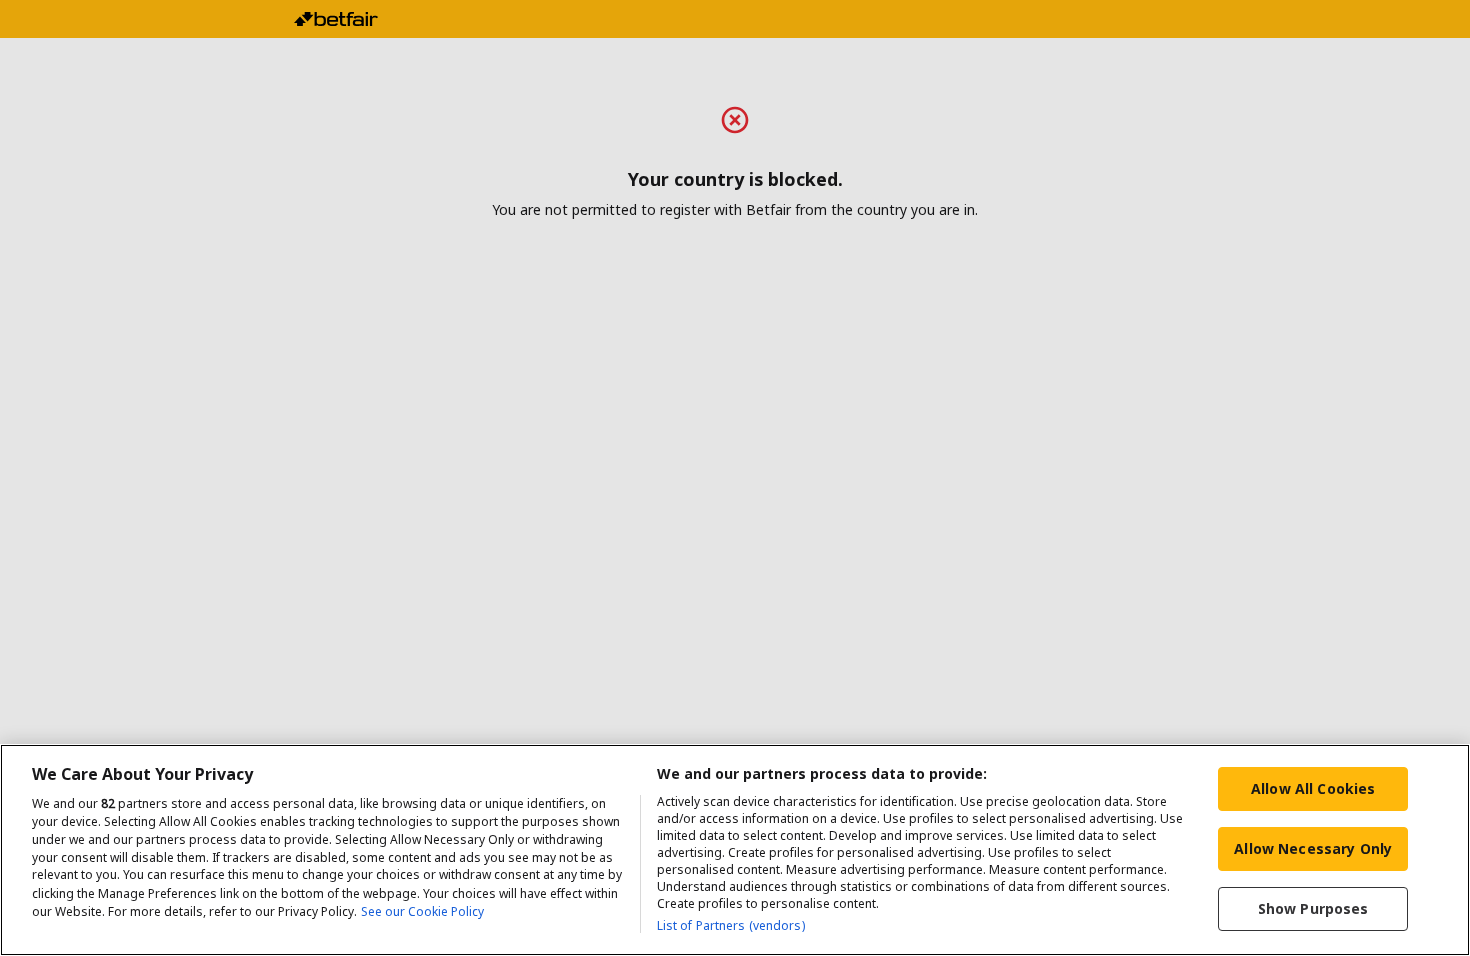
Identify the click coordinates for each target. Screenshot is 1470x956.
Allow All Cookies (1313, 788)
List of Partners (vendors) (731, 925)
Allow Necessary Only (1313, 848)
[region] (735, 850)
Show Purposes (1313, 908)
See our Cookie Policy (422, 911)
